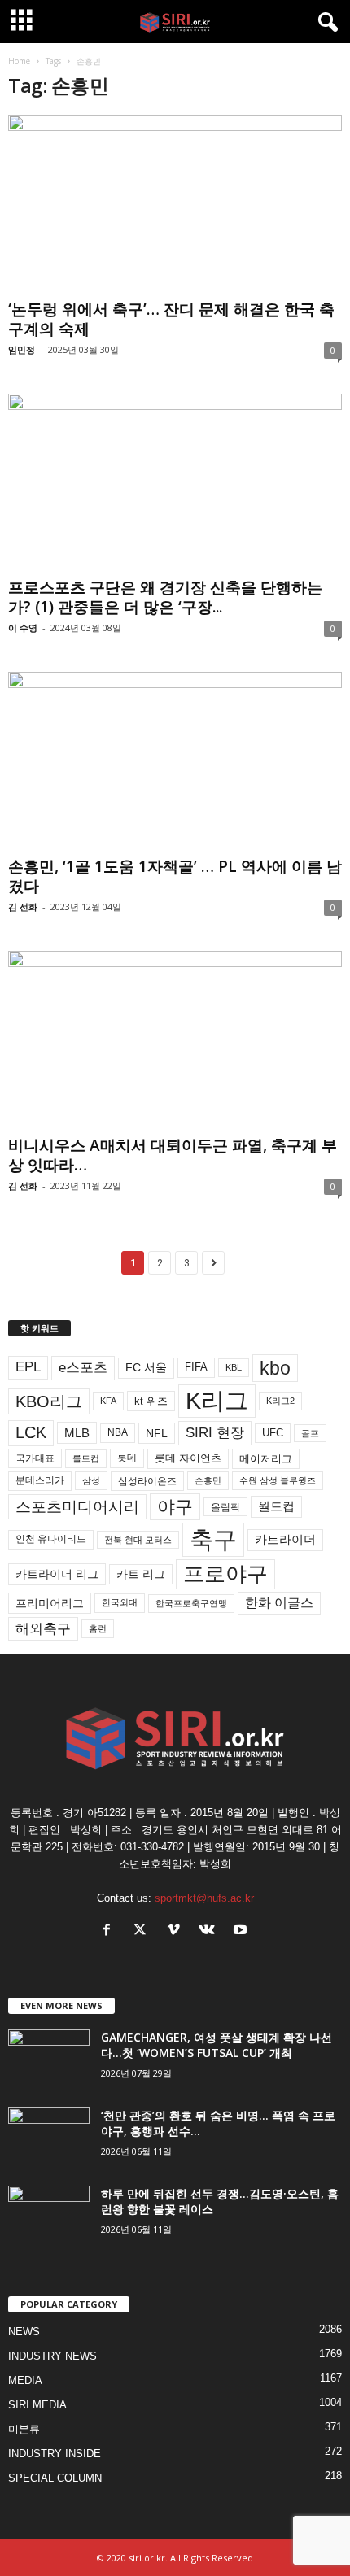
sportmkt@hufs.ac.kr (204, 1898)
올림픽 (225, 1507)
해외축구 (43, 1628)
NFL (157, 1433)
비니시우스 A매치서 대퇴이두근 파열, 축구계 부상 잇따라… (173, 1155)
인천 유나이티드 (51, 1539)
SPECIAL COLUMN (55, 2478)
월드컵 (276, 1506)
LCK (31, 1432)
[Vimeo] (177, 1931)
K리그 (217, 1401)
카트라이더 (285, 1539)
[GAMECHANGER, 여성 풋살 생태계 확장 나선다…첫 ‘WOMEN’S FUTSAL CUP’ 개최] (49, 2060)
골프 (310, 1433)
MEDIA (25, 2380)
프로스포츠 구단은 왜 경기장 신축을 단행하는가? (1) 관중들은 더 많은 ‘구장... (165, 597)
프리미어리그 (50, 1603)
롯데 (127, 1458)
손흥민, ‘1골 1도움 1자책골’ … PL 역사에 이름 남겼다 (175, 876)
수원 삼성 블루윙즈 (278, 1480)
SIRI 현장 (215, 1432)
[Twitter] (144, 1931)
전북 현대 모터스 (138, 1540)
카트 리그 (141, 1574)
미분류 (24, 2429)
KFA (108, 1401)
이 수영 (23, 628)
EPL (28, 1367)
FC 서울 (146, 1368)
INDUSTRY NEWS (52, 2356)
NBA (118, 1432)
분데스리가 (40, 1480)
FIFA (196, 1367)
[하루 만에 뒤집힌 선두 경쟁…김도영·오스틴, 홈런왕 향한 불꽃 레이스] (49, 2216)
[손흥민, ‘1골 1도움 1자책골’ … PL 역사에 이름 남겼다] (175, 761)
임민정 (22, 349)
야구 (175, 1507)
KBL (234, 1367)
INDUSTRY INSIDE (55, 2454)
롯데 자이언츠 (188, 1458)
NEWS (24, 2332)
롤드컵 (86, 1458)
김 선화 (23, 907)
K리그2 (280, 1401)
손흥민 (208, 1480)
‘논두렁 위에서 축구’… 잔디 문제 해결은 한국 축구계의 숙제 (171, 319)
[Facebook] (110, 1931)
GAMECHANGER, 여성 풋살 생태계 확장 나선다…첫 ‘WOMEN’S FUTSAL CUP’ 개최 (217, 2045)
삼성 (91, 1480)
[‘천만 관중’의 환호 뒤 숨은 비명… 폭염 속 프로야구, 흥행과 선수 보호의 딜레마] (49, 2138)
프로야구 (225, 1574)
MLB (77, 1433)
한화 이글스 (279, 1603)
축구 (213, 1539)
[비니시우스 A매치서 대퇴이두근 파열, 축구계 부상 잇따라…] (175, 1040)
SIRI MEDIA (37, 2405)
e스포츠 (83, 1367)
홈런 (98, 1628)
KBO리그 (49, 1401)
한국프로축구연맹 (191, 1603)
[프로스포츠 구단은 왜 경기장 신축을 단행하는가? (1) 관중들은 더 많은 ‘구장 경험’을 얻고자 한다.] (175, 483)
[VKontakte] (210, 1931)
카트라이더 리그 (57, 1574)
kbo (275, 1368)
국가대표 (35, 1458)
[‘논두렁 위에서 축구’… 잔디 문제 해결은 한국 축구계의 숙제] (175, 204)
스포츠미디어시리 (77, 1506)
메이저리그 (266, 1459)
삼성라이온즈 (147, 1481)
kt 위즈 (151, 1401)
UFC (273, 1433)
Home (19, 61)
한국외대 (120, 1602)
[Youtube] (242, 1931)
